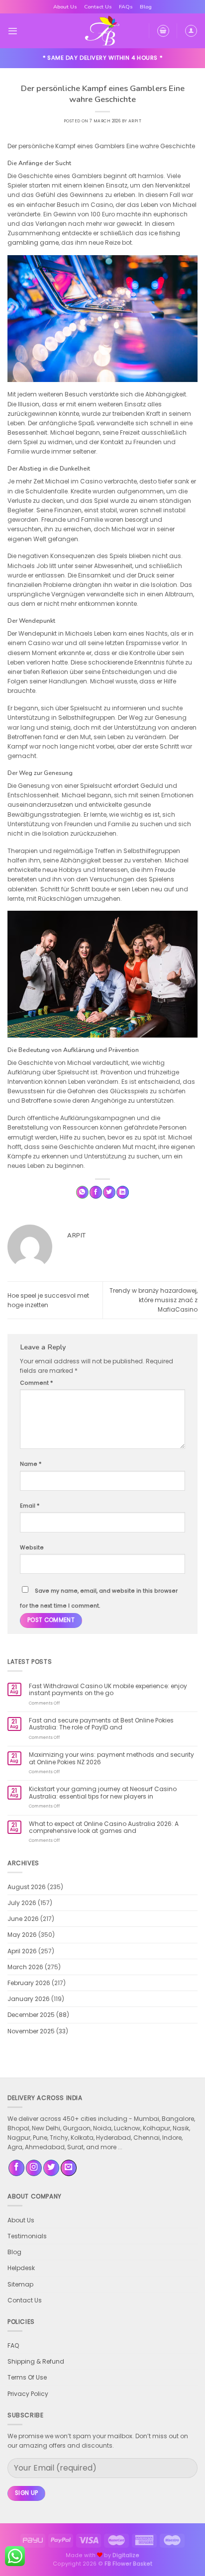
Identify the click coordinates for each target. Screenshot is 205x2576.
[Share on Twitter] (109, 1192)
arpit (135, 121)
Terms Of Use (27, 2377)
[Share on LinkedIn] (123, 1192)
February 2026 (29, 1983)
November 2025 (31, 2031)
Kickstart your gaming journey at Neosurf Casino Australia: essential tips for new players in (103, 1793)
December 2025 (31, 2015)
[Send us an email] (69, 2168)
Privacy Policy (28, 2394)
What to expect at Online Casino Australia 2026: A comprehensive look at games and (104, 1828)
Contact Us (98, 7)
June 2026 (23, 1919)
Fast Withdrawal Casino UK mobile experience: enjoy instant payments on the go (108, 1690)
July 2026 (22, 1903)
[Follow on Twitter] (51, 2168)
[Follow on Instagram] (34, 2168)
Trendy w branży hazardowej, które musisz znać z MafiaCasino (154, 1300)
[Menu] (13, 31)
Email (30, 1506)
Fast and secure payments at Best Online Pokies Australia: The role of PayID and (101, 1724)
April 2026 (22, 1951)
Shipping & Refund (36, 2361)
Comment (36, 1383)
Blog (146, 7)
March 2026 (25, 1967)
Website (32, 1548)
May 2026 (22, 1935)
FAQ (13, 2345)
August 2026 (27, 1887)
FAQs (126, 7)
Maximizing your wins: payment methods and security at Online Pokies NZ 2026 (111, 1759)
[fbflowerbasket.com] (103, 31)
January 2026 (29, 1999)
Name (31, 1464)
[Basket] (163, 31)
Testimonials (27, 2236)
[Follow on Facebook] (16, 2168)
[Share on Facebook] (96, 1192)
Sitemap (20, 2284)
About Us (65, 7)
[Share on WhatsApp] (82, 1192)
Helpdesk (21, 2268)
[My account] (191, 31)
